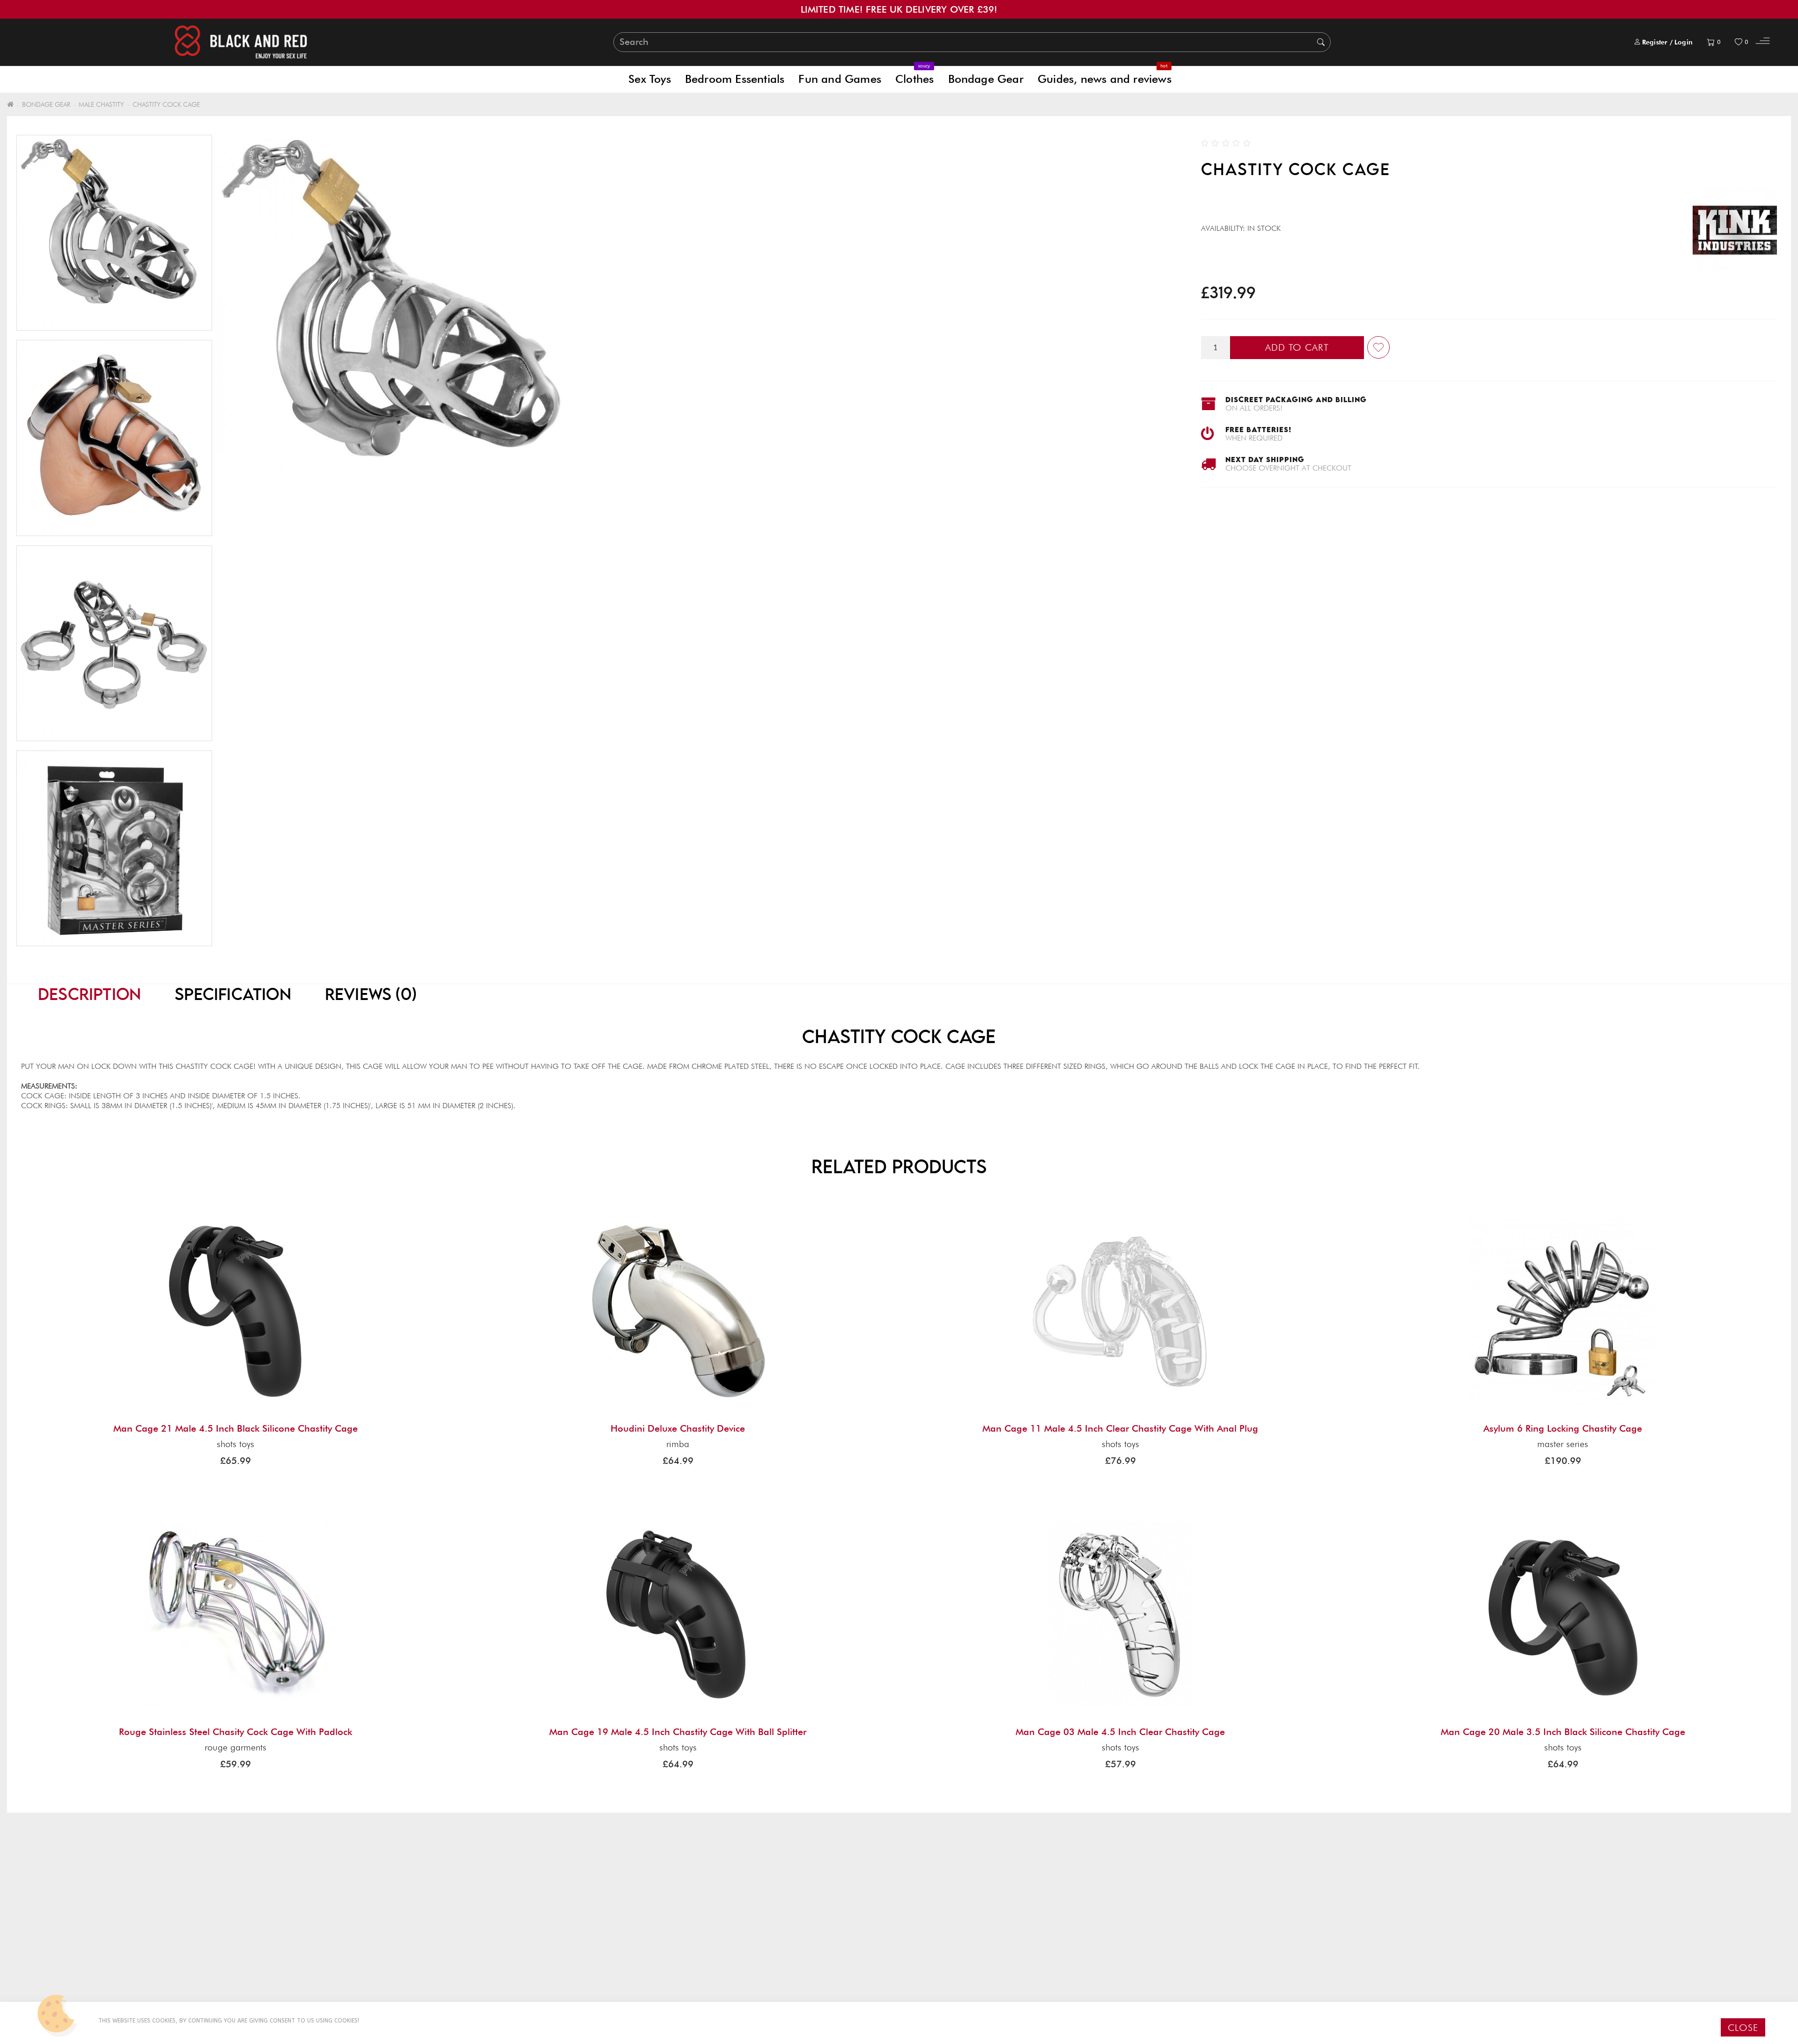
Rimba (678, 1444)
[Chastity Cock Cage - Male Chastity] (114, 438)
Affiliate (932, 1951)
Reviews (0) (371, 994)
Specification (233, 994)
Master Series (1563, 1444)
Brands (930, 1926)
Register (1655, 42)
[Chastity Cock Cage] (114, 233)
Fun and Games (840, 79)
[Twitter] (1379, 1960)
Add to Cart (1297, 347)
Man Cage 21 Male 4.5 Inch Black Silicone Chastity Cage (236, 1428)
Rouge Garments (236, 1747)
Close (1743, 2028)
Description (89, 994)
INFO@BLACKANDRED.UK (1396, 1938)
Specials (931, 1963)
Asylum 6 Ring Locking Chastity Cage (1563, 1428)
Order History (498, 1951)
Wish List (487, 1963)
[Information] (1763, 42)
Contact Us (493, 1926)
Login (1684, 42)
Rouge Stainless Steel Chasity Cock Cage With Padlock (236, 1732)
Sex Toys (650, 79)
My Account (495, 1938)
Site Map (39, 1963)
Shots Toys (236, 1444)
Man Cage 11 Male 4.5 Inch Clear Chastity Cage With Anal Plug (1120, 1428)
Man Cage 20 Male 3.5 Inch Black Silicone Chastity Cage (1563, 1732)
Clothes (914, 76)
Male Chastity (101, 104)
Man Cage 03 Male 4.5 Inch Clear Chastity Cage (1120, 1732)
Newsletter (937, 1975)
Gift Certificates (948, 1938)
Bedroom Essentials (735, 79)
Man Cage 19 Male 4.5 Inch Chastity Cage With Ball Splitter (678, 1732)
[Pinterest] (1400, 1960)
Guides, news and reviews (1105, 76)
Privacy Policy (52, 1938)
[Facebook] (1360, 1960)
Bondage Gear (986, 79)
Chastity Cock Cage (166, 104)
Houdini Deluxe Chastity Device (678, 1428)
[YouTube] (1421, 1960)
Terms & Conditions (63, 1951)
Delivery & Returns (59, 1926)
